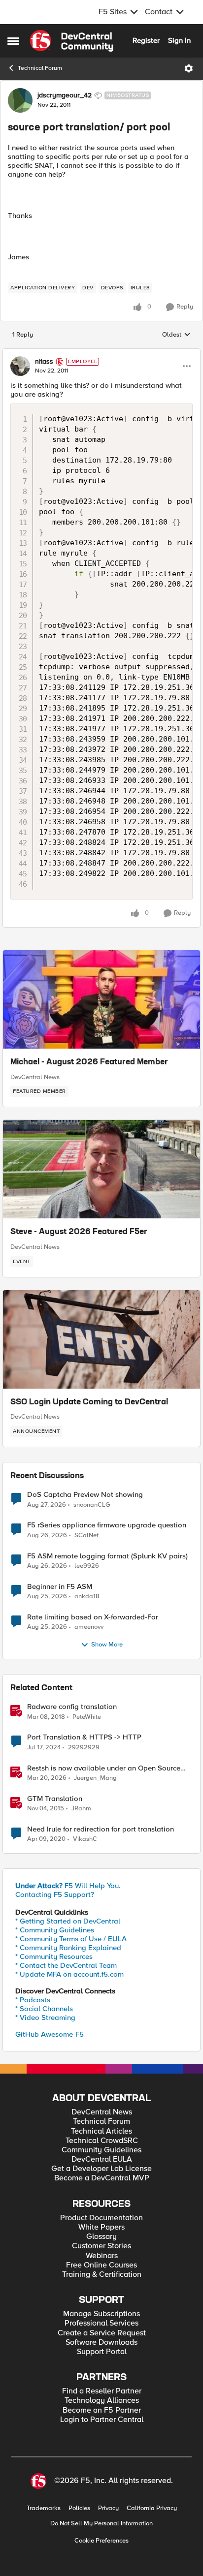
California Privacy (152, 2508)
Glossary (101, 2237)
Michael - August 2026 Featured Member (89, 1062)
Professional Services (101, 2323)
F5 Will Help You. (68, 1886)
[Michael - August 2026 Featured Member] (101, 999)
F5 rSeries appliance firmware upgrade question (107, 1525)
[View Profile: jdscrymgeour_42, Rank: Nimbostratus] (20, 100)
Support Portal (102, 2352)
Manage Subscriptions (101, 2314)
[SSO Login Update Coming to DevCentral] (101, 1339)
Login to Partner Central (102, 2420)
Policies (79, 2508)
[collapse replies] (101, 353)
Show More (107, 1645)
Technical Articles (101, 2131)
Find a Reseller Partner (102, 2391)
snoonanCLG (92, 1505)
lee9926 (87, 1566)
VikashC (85, 1839)
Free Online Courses (101, 2265)
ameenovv (89, 1627)
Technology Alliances (102, 2401)
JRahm (81, 1809)
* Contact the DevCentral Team (66, 1965)
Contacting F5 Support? (55, 1894)
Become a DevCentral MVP (102, 2178)
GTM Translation (55, 1799)
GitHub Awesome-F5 (50, 2034)
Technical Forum (40, 68)
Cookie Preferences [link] (101, 2541)
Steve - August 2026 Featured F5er (79, 1232)
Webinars (102, 2256)
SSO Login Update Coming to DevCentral (89, 1402)
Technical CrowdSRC (102, 2141)
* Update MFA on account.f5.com (69, 1974)
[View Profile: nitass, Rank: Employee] (20, 366)
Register (146, 40)
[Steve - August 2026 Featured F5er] (101, 1169)
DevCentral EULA (102, 2159)
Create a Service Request (102, 2333)
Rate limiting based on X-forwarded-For (93, 1617)
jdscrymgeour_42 (65, 95)
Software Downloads (101, 2343)
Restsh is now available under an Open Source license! (104, 1768)
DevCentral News (35, 1077)
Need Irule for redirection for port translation (101, 1829)
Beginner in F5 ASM (60, 1587)
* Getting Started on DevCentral (68, 1921)
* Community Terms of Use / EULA (71, 1939)
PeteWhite (87, 1717)
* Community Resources (54, 1956)
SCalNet (86, 1536)
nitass (44, 362)
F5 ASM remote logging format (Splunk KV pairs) (107, 1556)
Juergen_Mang (95, 1778)
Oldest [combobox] (176, 335)
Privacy (108, 2508)
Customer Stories (101, 2246)
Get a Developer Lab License (101, 2169)
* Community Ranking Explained (68, 1948)
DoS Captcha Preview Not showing (85, 1495)
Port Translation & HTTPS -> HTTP (84, 1737)
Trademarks (44, 2508)
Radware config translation (72, 1707)
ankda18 (87, 1597)
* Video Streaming (45, 2017)
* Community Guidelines (55, 1930)
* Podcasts (33, 2000)
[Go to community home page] (71, 41)
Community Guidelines (101, 2150)
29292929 (84, 1748)
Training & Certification (102, 2275)
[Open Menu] (189, 68)
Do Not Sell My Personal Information (101, 2524)
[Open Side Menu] (13, 41)
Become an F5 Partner (102, 2410)
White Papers (101, 2227)
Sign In (179, 40)
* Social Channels (44, 2009)
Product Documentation (101, 2218)
